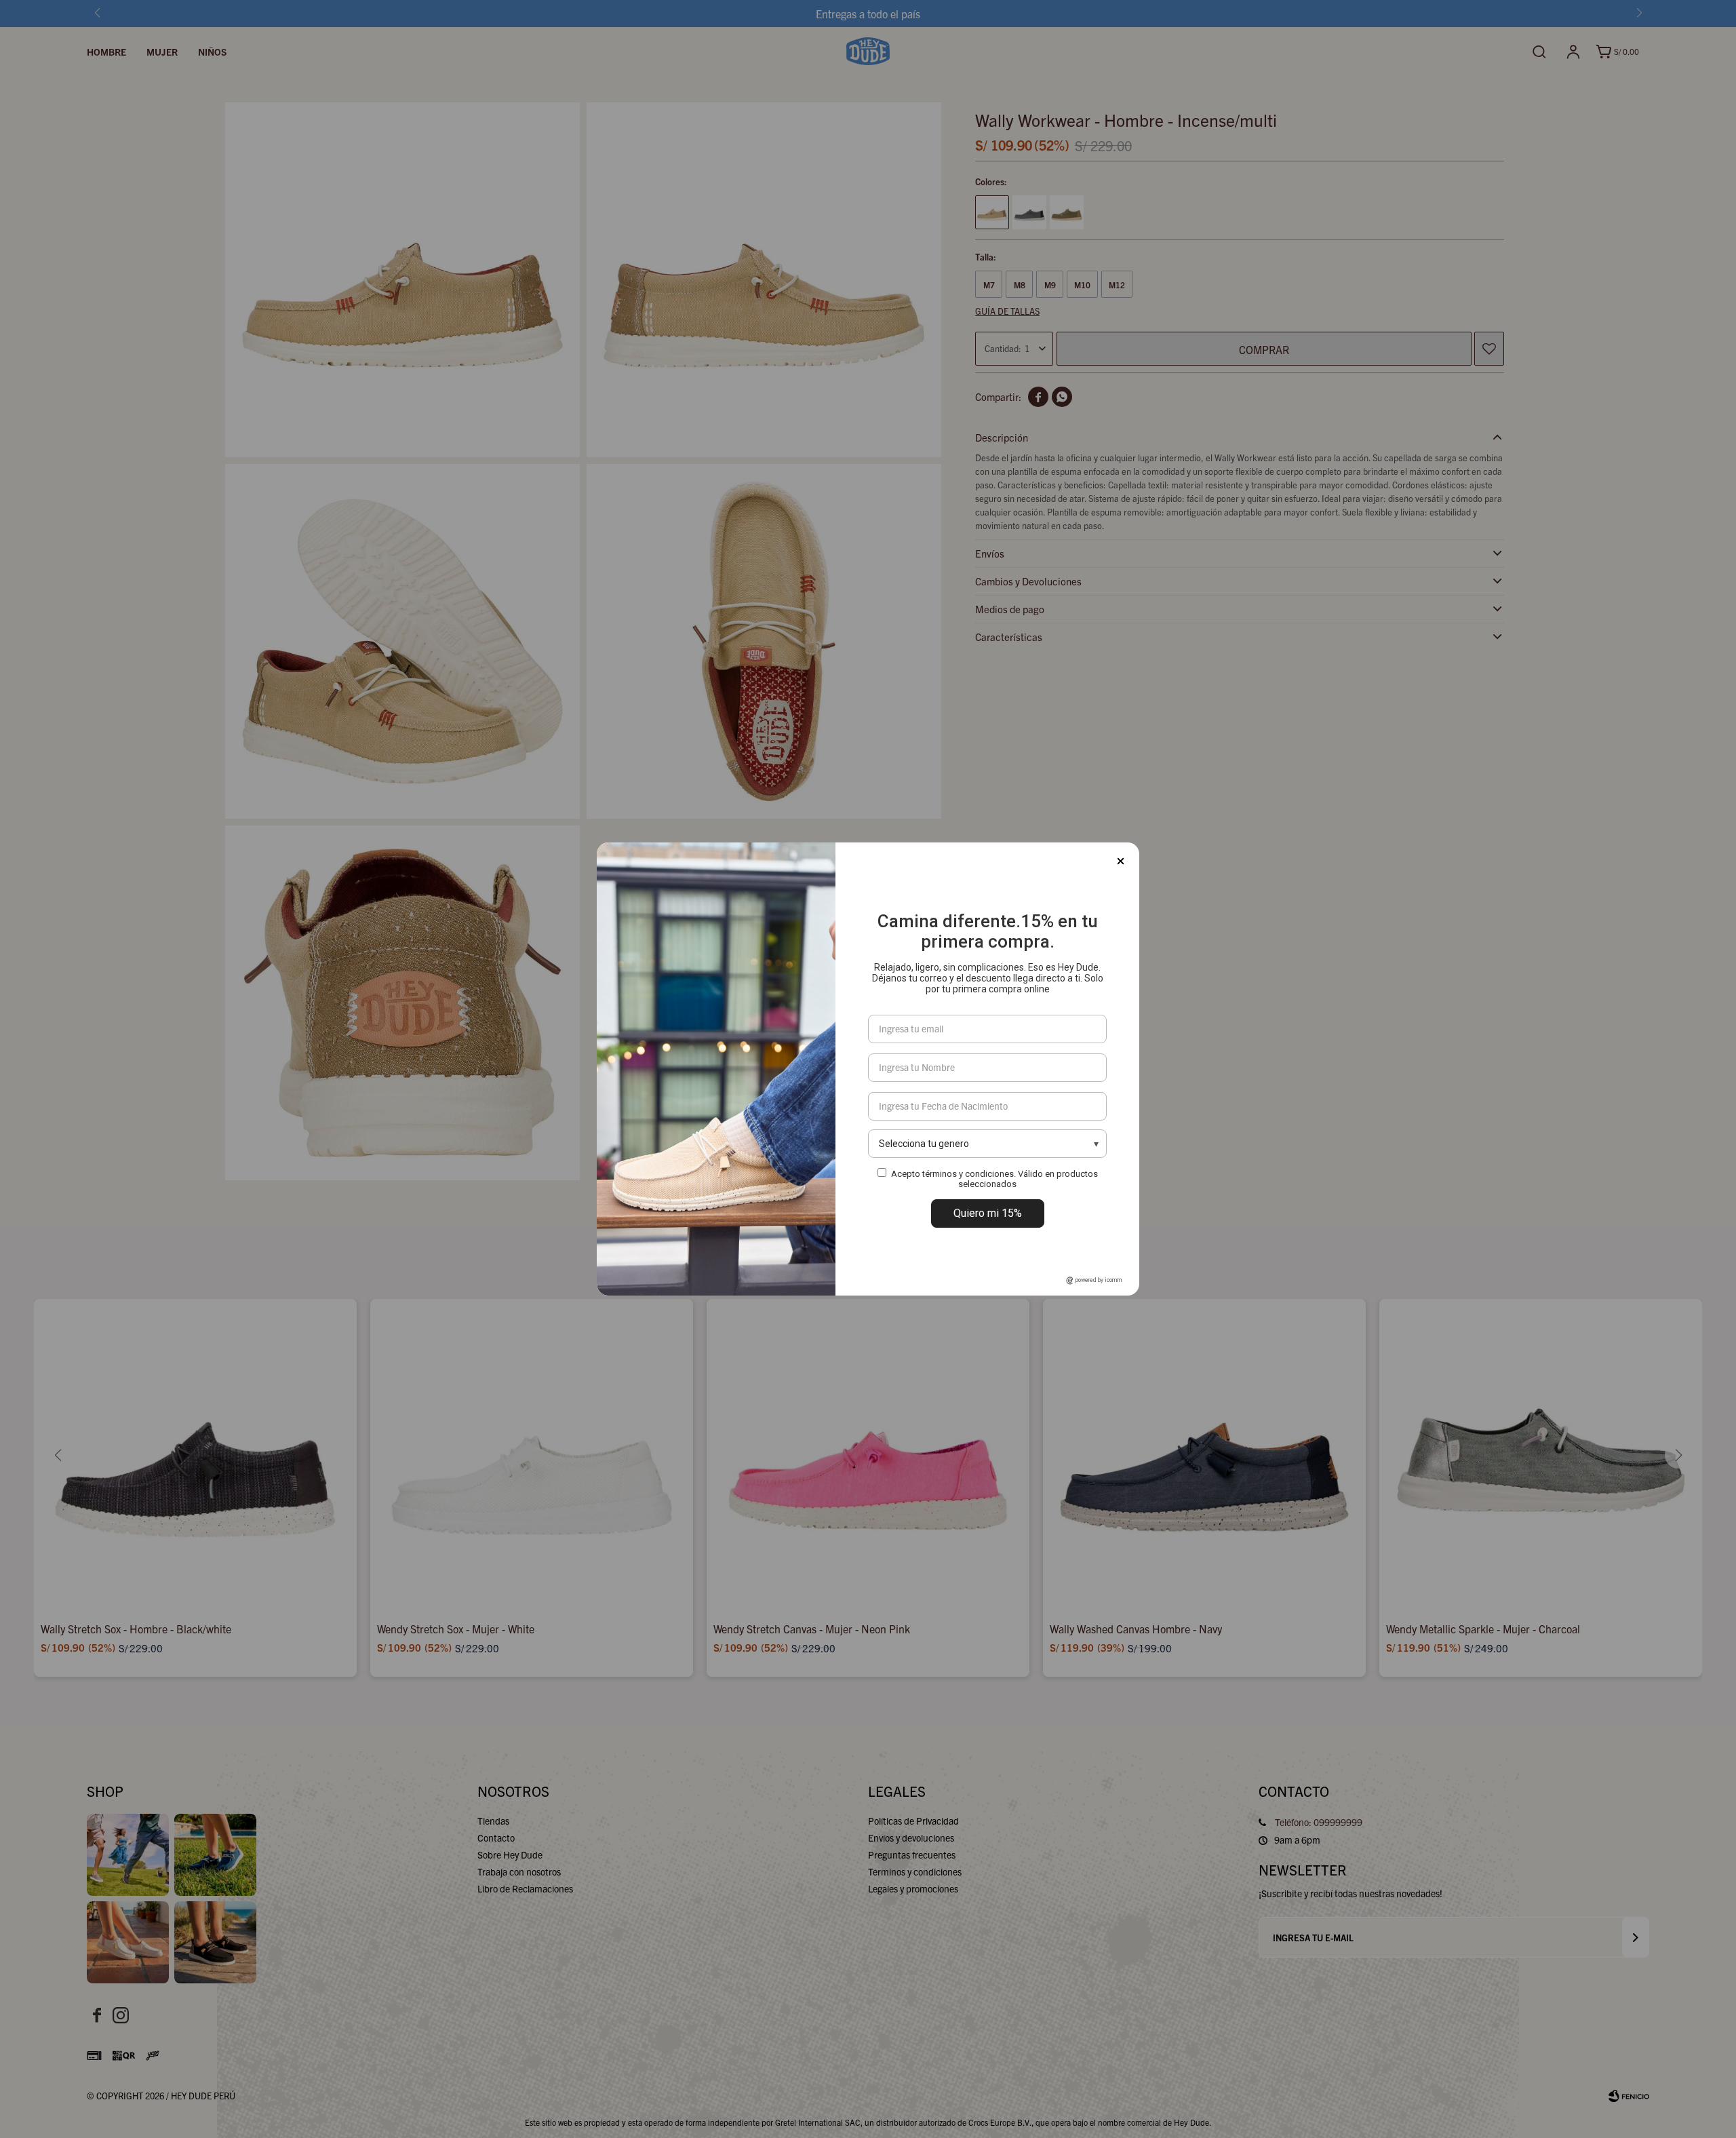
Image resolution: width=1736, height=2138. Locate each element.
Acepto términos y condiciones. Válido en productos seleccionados (994, 1179)
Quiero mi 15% (988, 1213)
